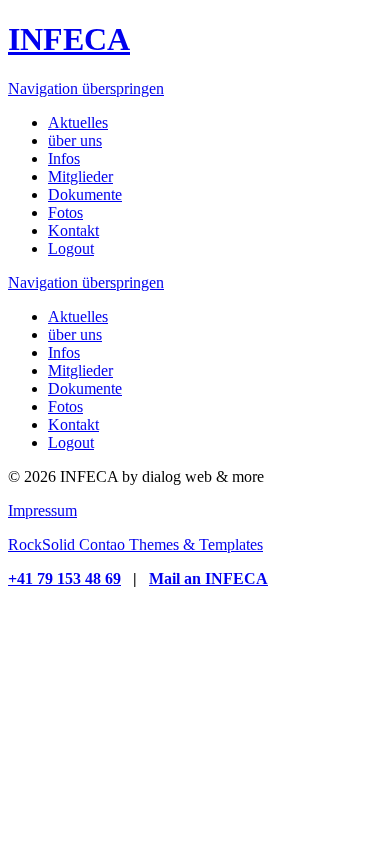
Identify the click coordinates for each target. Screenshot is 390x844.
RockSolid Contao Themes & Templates (135, 544)
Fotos (65, 406)
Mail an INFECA (208, 578)
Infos (64, 352)
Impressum (42, 510)
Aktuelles (78, 316)
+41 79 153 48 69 (64, 578)
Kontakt (73, 424)
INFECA (69, 39)
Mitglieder (80, 370)
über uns (75, 334)
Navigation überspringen (86, 88)
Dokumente (85, 388)
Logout (71, 442)
